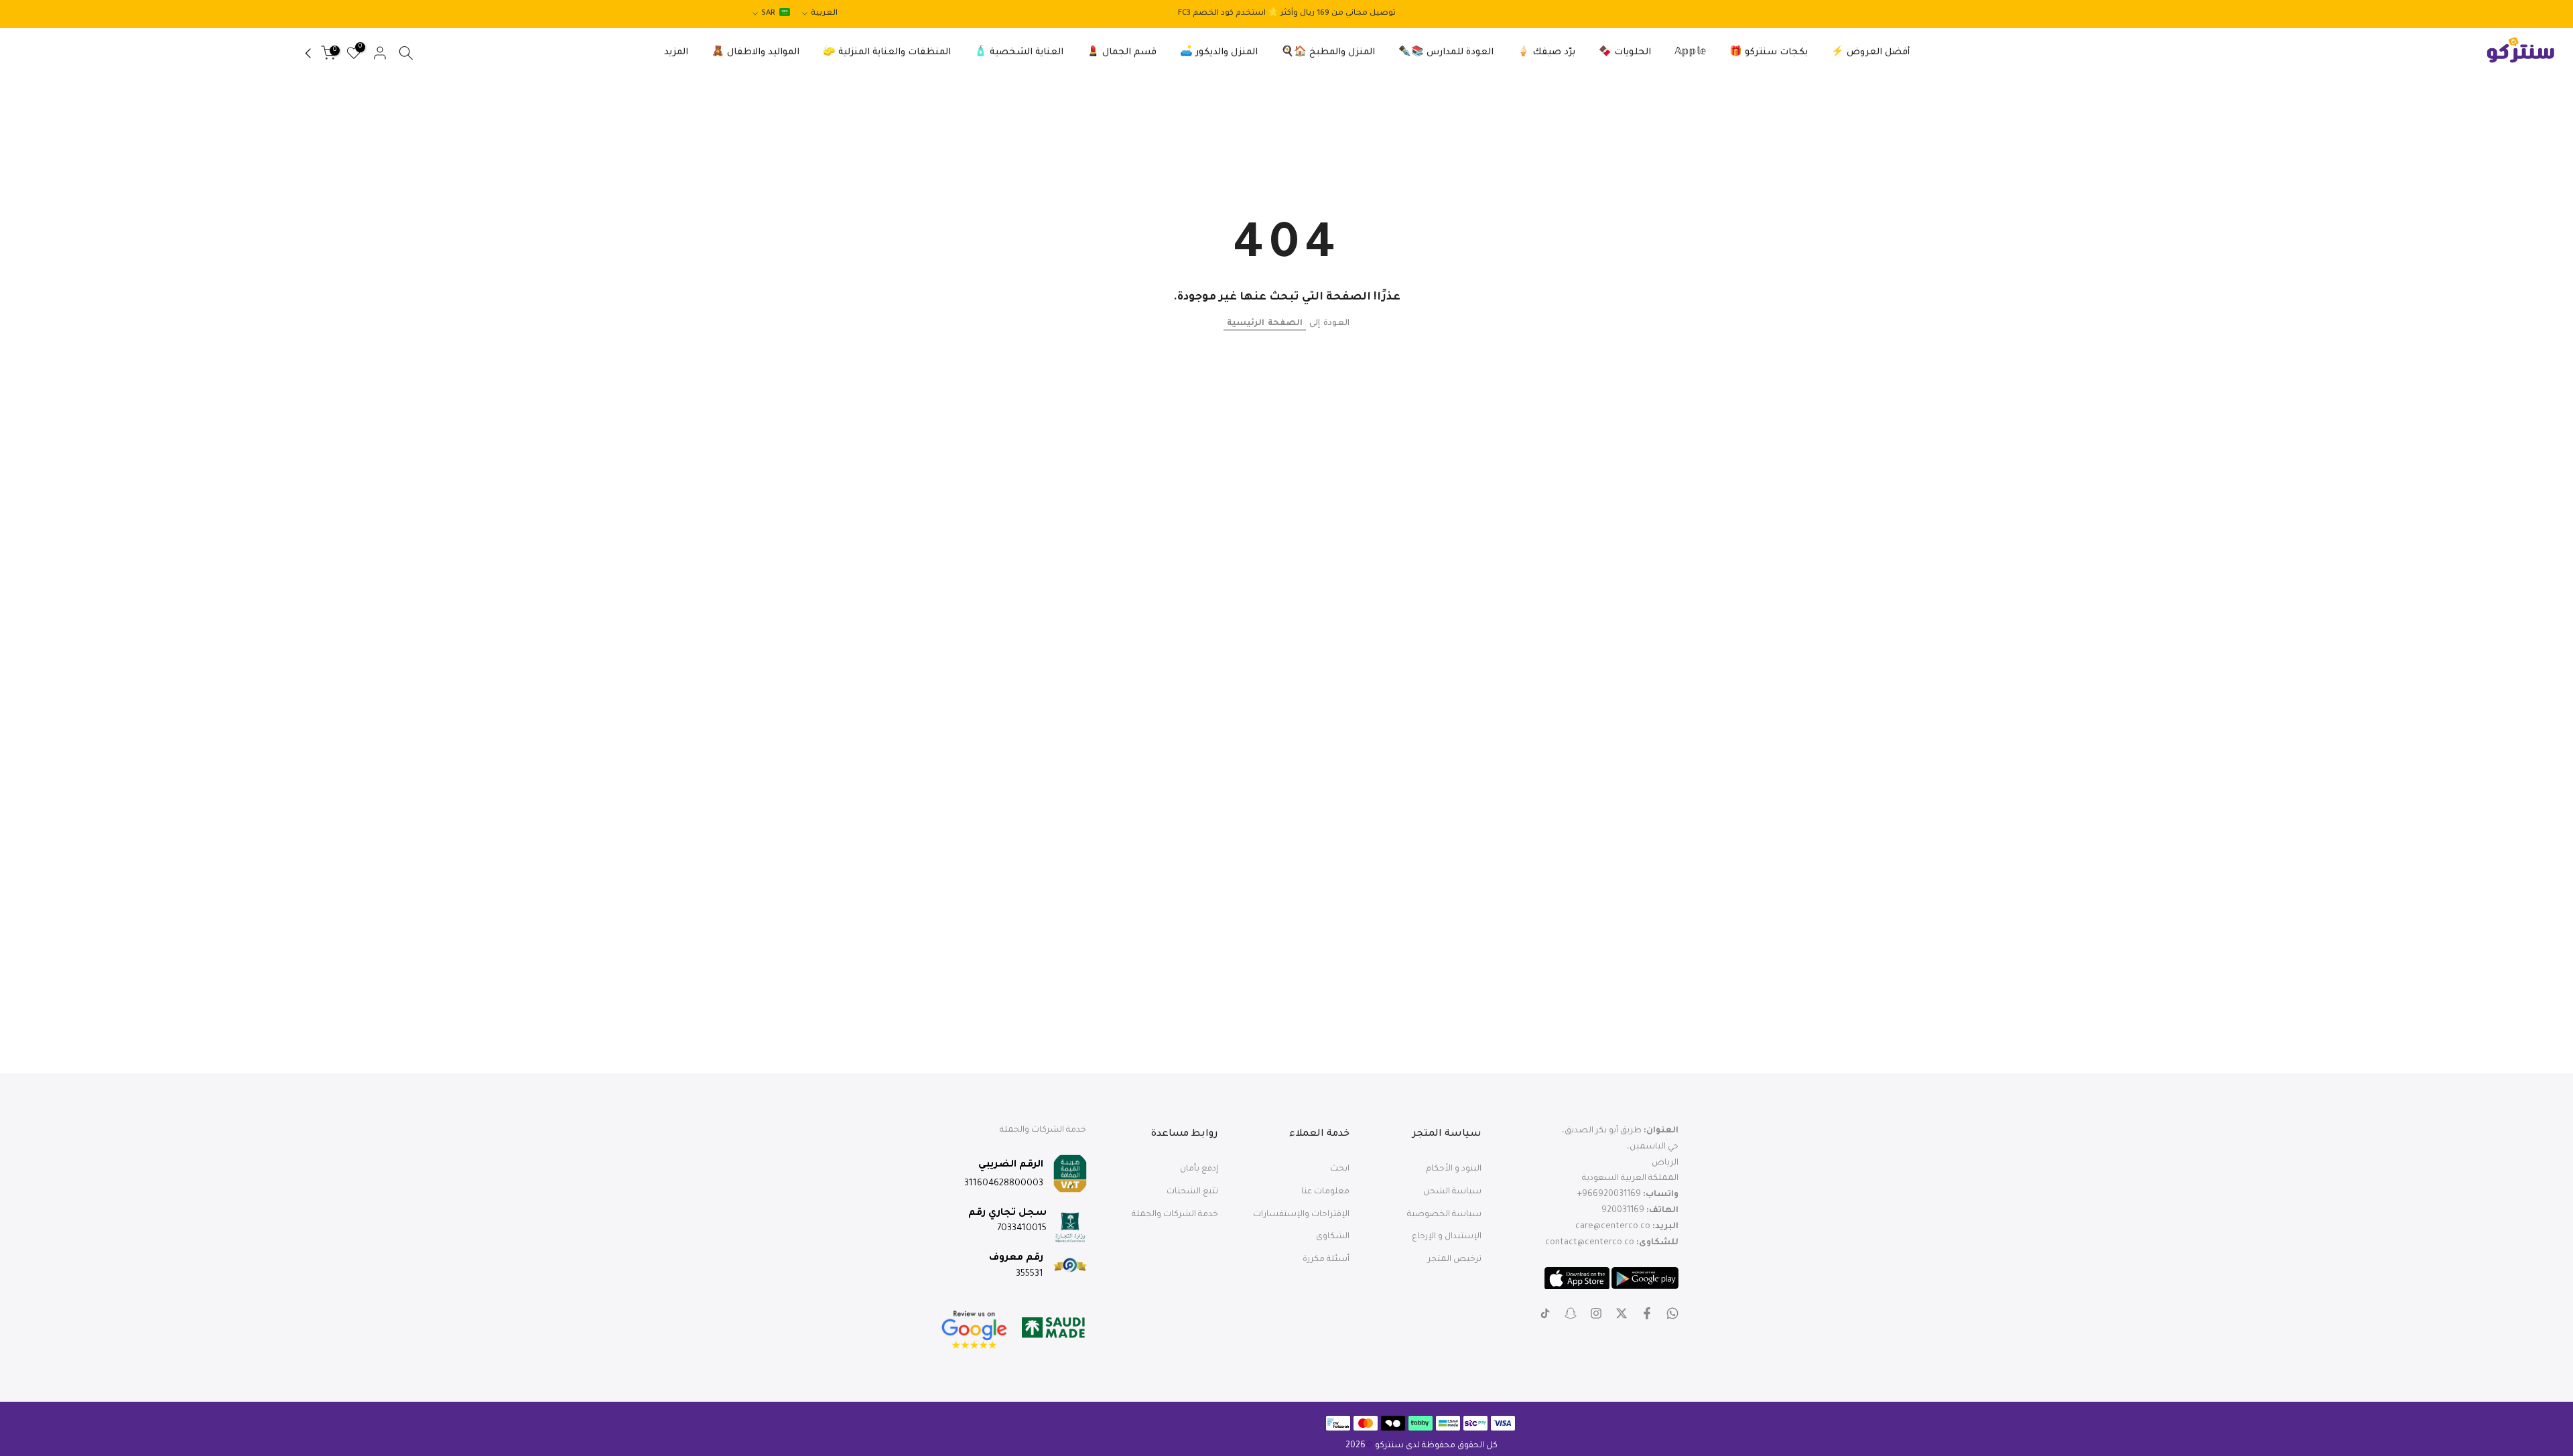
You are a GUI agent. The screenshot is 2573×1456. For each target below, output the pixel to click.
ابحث (1340, 1169)
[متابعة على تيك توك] (1545, 1313)
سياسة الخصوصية (1444, 1214)
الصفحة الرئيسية (1265, 324)
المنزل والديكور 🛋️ (1219, 53)
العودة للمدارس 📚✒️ (1446, 53)
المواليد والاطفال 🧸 (755, 53)
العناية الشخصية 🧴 (1019, 53)
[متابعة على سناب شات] (1571, 1313)
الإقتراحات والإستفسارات (1301, 1214)
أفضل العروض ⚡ (1870, 53)
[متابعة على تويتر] (1622, 1313)
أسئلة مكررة (1326, 1260)
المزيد (676, 53)
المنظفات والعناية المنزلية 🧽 (887, 53)
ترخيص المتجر (1455, 1260)
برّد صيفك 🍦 (1546, 53)
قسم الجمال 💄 (1122, 53)
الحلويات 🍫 (1625, 53)
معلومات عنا (1325, 1191)
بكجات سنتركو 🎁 (1769, 53)
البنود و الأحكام (1454, 1169)
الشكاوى (1333, 1237)
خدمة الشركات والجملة (1175, 1214)
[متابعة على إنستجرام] (1596, 1313)
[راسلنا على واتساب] (1672, 1313)
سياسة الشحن (1452, 1191)
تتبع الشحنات (1192, 1191)
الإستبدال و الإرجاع (1447, 1237)
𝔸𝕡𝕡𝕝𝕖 (1690, 53)
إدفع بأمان (1199, 1169)
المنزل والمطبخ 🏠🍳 (1328, 53)
